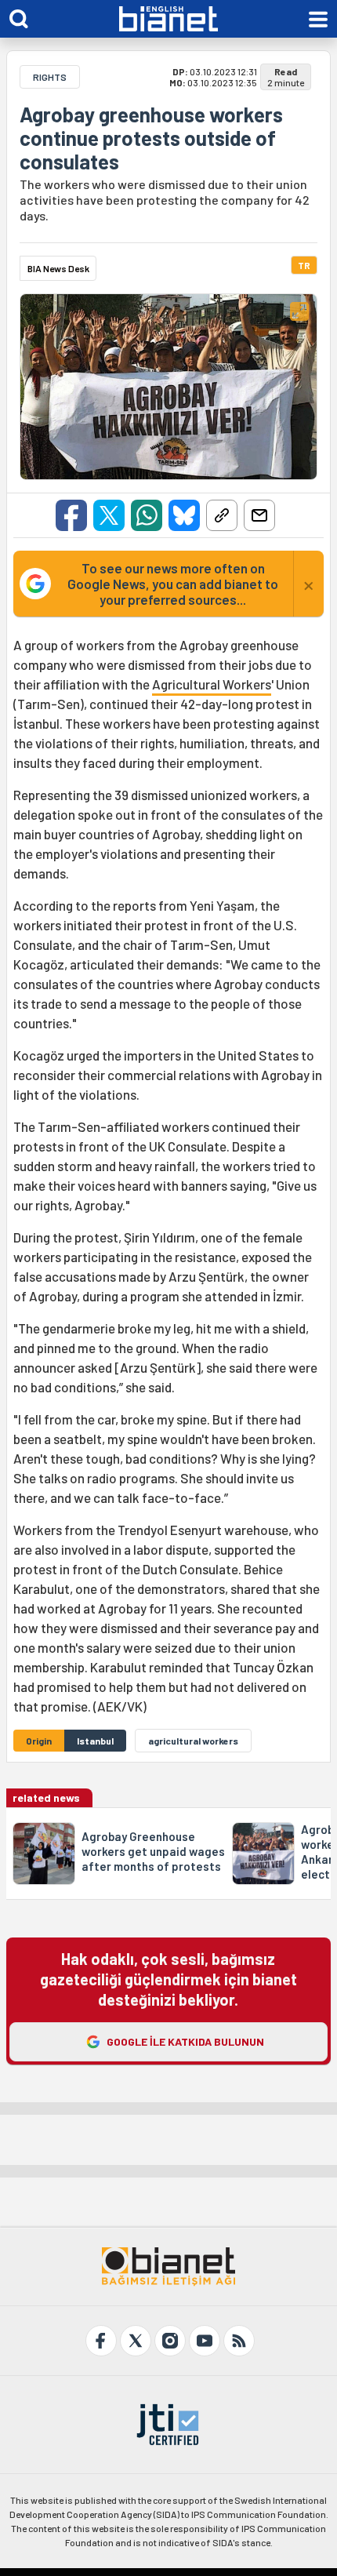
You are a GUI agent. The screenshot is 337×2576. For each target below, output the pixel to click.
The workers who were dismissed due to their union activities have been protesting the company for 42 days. (165, 200)
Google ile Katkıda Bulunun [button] (185, 2041)
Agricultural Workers (212, 684)
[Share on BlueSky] (184, 515)
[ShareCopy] (222, 515)
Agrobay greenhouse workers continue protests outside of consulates (151, 138)
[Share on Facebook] (71, 515)
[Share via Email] (259, 515)
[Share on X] (109, 515)
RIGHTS (50, 77)
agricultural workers (193, 1741)
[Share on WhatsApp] (147, 515)
